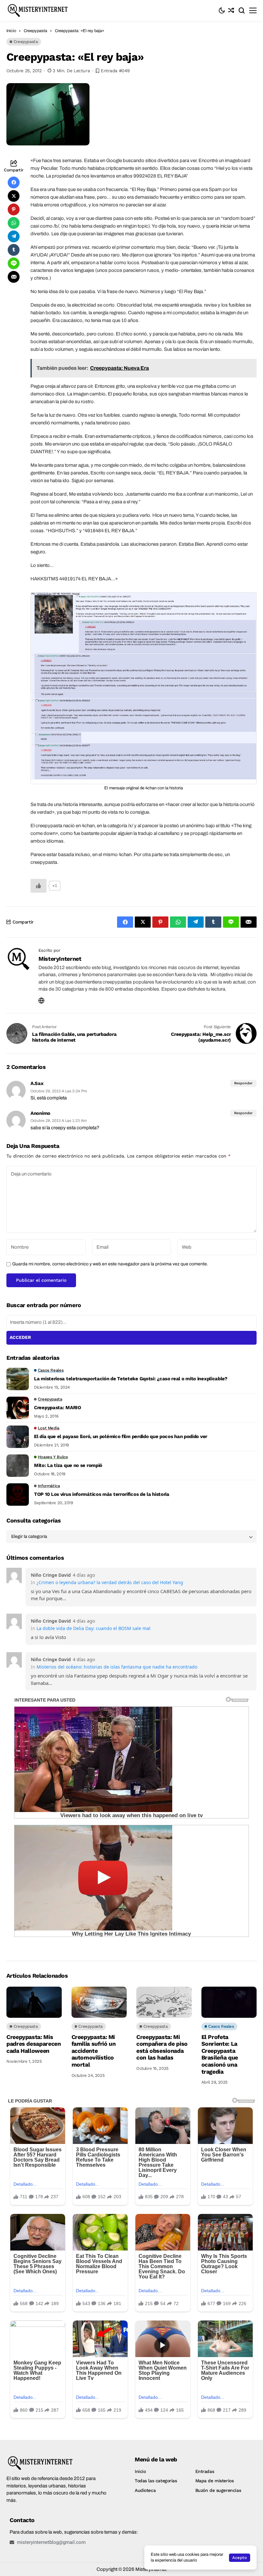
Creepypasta (35, 31)
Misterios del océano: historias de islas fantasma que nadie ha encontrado (117, 1667)
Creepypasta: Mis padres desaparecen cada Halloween (34, 2044)
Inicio (11, 31)
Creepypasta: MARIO (58, 1408)
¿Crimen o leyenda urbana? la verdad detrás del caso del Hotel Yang (110, 1582)
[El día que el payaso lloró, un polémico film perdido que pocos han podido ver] (18, 1437)
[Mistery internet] (45, 10)
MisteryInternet (60, 959)
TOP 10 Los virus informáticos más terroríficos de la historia (102, 1494)
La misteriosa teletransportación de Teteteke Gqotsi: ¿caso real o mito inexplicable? (131, 1379)
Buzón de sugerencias (218, 2490)
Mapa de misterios (215, 2481)
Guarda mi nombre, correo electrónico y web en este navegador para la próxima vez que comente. (110, 1264)
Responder (243, 1083)
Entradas (205, 2471)
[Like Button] (38, 886)
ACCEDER (20, 1337)
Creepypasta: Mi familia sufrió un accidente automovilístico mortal (94, 2051)
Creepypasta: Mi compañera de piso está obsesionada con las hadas (162, 2047)
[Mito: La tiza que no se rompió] (18, 1466)
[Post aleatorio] (231, 10)
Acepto (240, 2558)
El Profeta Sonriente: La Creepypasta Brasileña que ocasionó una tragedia (220, 2054)
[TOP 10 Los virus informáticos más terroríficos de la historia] (18, 1495)
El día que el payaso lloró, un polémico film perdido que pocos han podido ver (121, 1436)
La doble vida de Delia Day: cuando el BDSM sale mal (93, 1628)
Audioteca (145, 2490)
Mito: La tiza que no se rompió (68, 1465)
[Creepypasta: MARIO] (18, 1408)
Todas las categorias (156, 2481)
